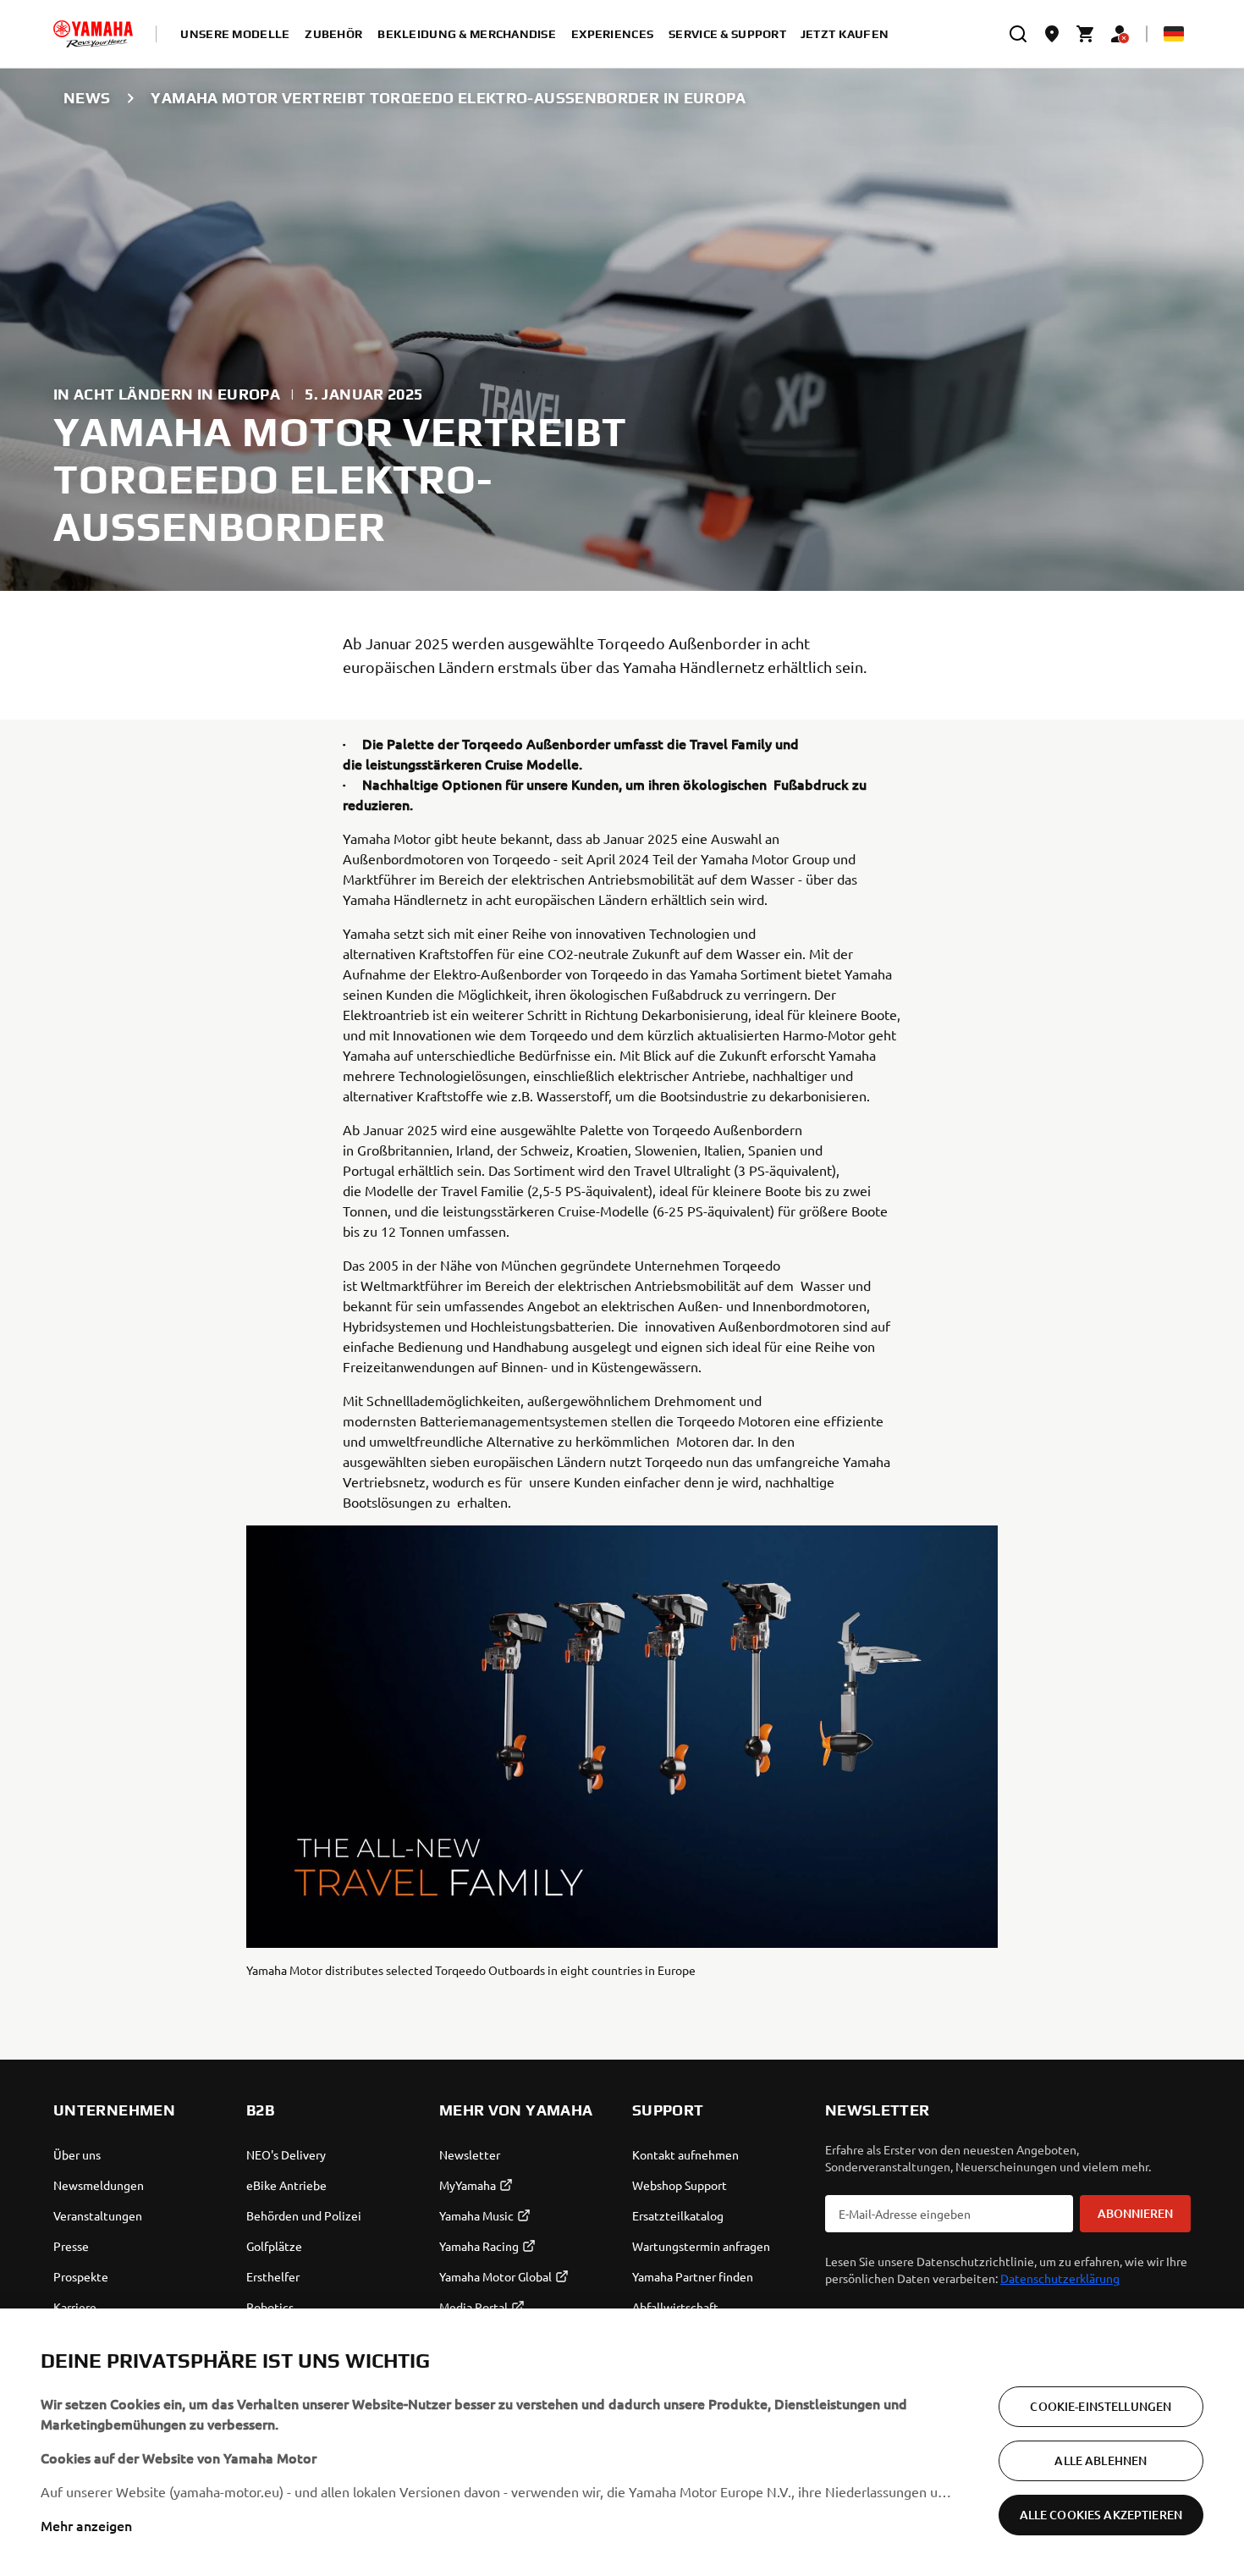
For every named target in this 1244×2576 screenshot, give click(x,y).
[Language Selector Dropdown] (1174, 34)
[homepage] (93, 34)
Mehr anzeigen (86, 2525)
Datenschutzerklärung (1060, 2278)
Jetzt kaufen (845, 34)
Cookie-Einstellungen (1101, 2406)
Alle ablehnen (1101, 2460)
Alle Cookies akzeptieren (1101, 2515)
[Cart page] (1086, 34)
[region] (622, 2442)
